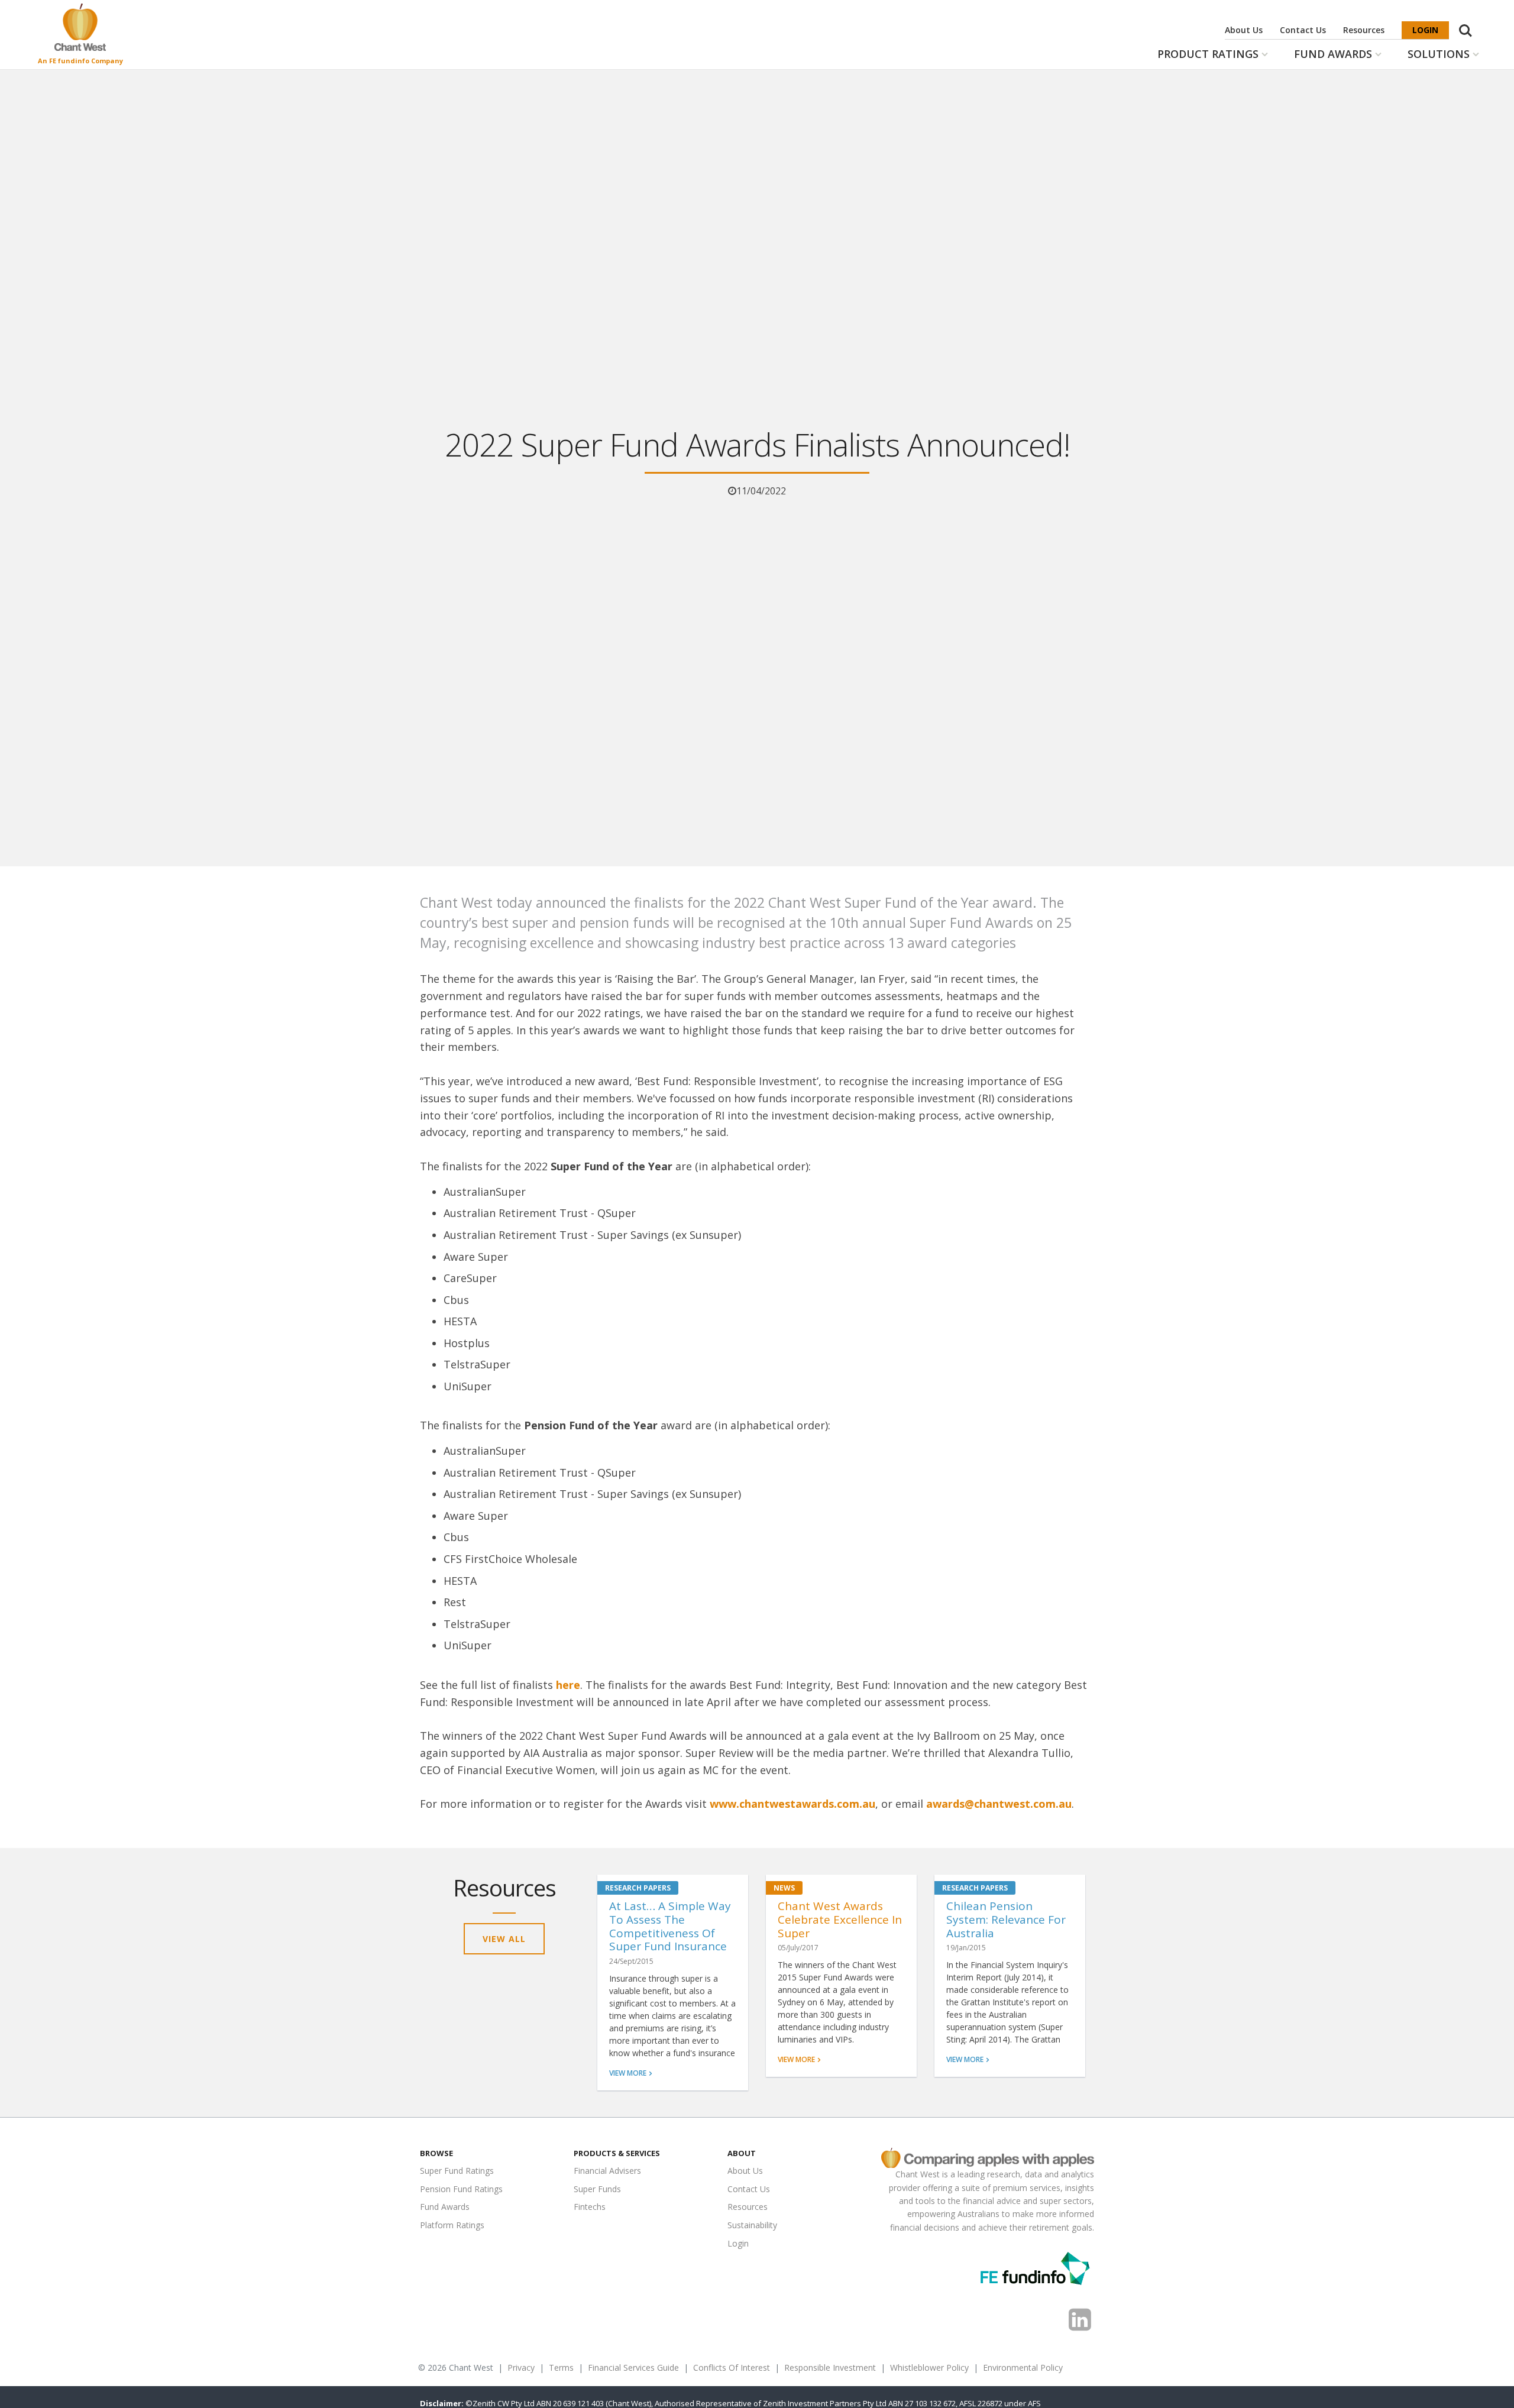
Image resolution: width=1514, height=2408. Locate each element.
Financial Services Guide (633, 2367)
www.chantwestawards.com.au (792, 1804)
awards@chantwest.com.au (999, 1804)
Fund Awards (1333, 54)
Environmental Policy (1023, 2367)
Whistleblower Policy (929, 2367)
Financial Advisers (607, 2171)
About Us (1244, 30)
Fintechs (590, 2207)
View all (504, 1939)
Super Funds (597, 2189)
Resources (1364, 30)
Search (1466, 24)
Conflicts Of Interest (732, 2367)
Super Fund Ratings (457, 2171)
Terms (561, 2367)
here (568, 1685)
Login (1425, 30)
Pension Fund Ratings (461, 2189)
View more (628, 2073)
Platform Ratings (452, 2225)
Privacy (521, 2367)
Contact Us (1303, 30)
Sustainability (752, 2225)
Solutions (1439, 54)
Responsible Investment (830, 2367)
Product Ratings (1208, 54)
